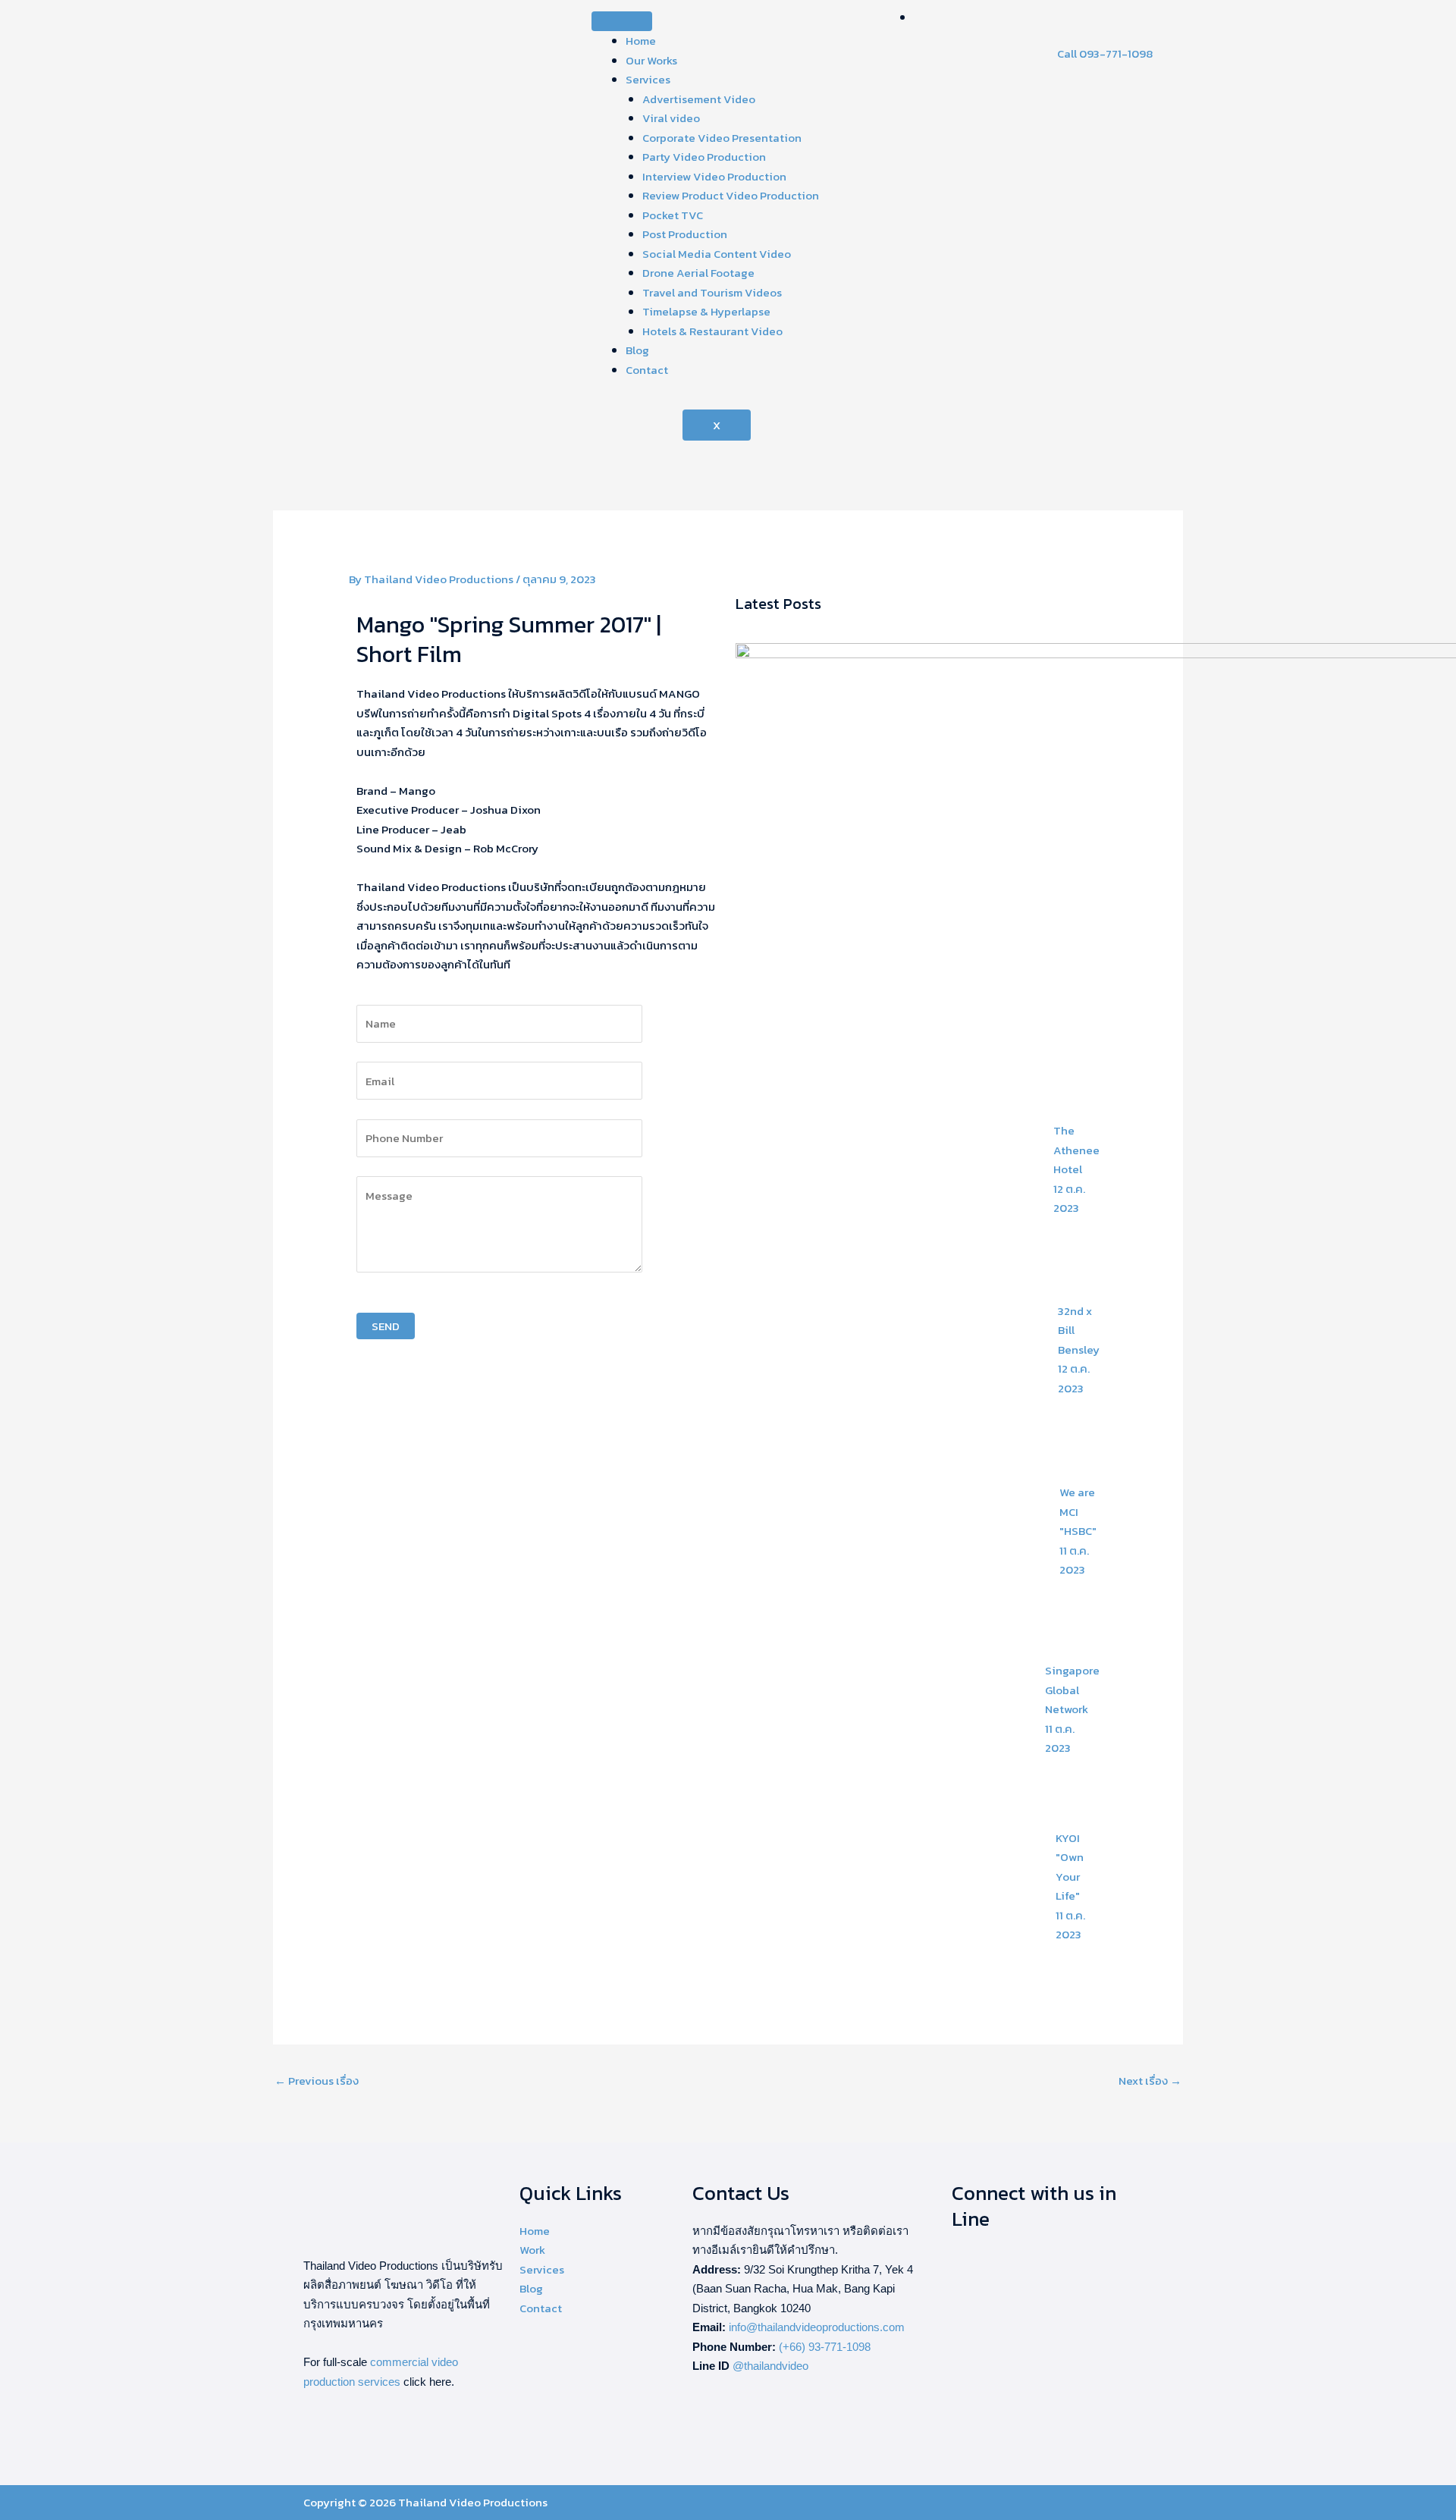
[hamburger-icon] (622, 21)
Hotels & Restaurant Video (712, 331)
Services (648, 79)
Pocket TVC (673, 215)
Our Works (651, 60)
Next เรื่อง (1150, 2081)
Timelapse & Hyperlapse (706, 311)
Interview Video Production (714, 176)
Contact (647, 370)
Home (641, 41)
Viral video (671, 118)
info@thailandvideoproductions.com (817, 2327)
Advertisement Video (699, 99)
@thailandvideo (770, 2366)
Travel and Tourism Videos (712, 292)
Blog (637, 350)
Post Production (685, 234)
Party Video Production (704, 157)
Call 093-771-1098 (1105, 53)
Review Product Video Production (731, 195)
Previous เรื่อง (317, 2081)
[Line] (918, 17)
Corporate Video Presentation (722, 138)
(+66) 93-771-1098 (825, 2347)
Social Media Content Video (717, 254)
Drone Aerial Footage (698, 273)
